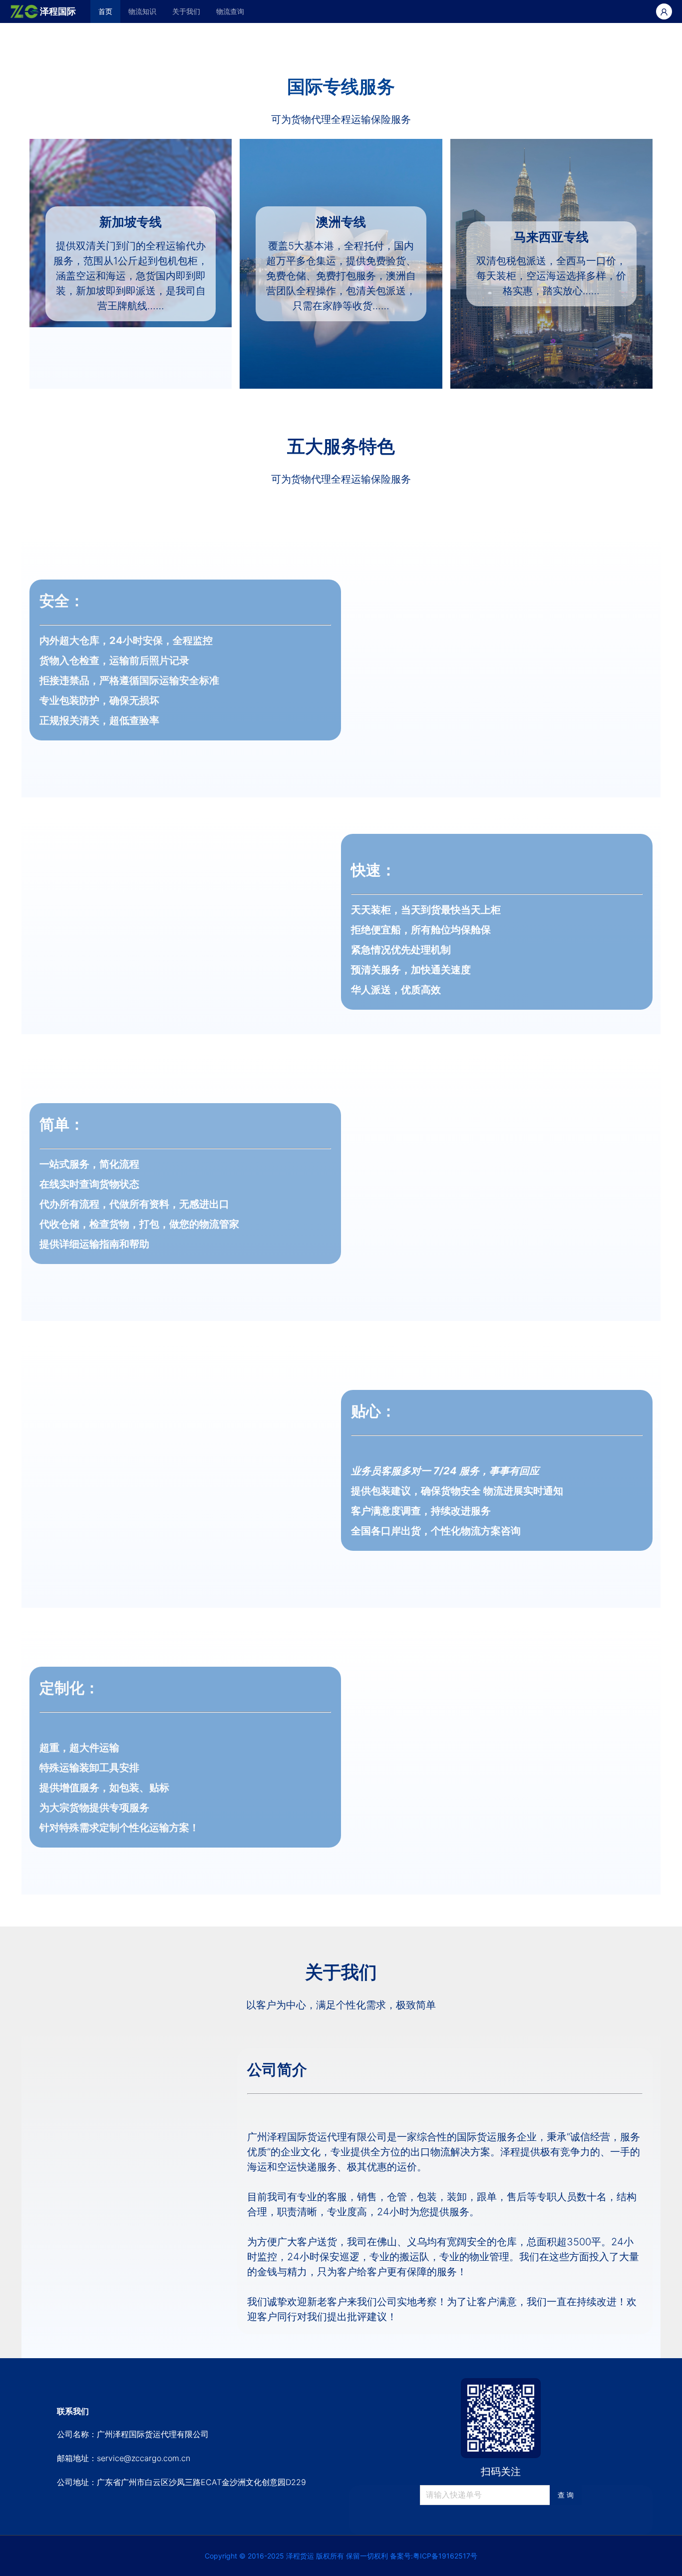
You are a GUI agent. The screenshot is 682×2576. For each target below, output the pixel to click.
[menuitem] (105, 11)
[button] (12, 173)
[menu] (363, 11)
